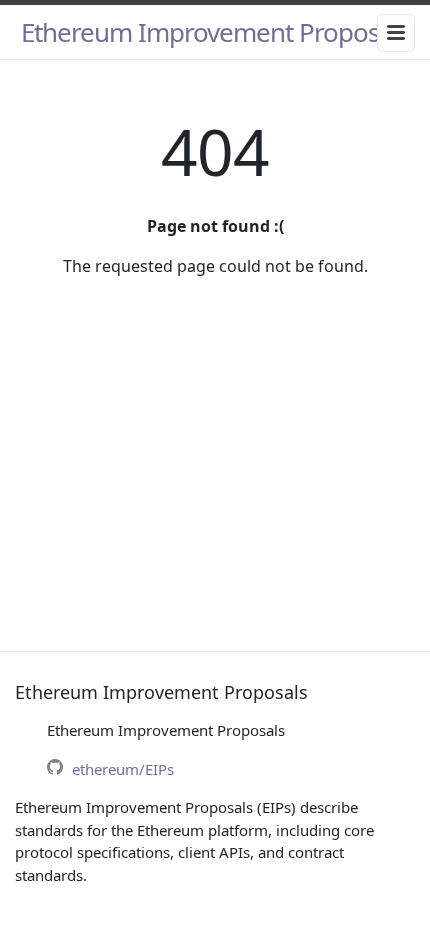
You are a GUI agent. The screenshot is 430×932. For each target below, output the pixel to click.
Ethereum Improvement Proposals (215, 32)
